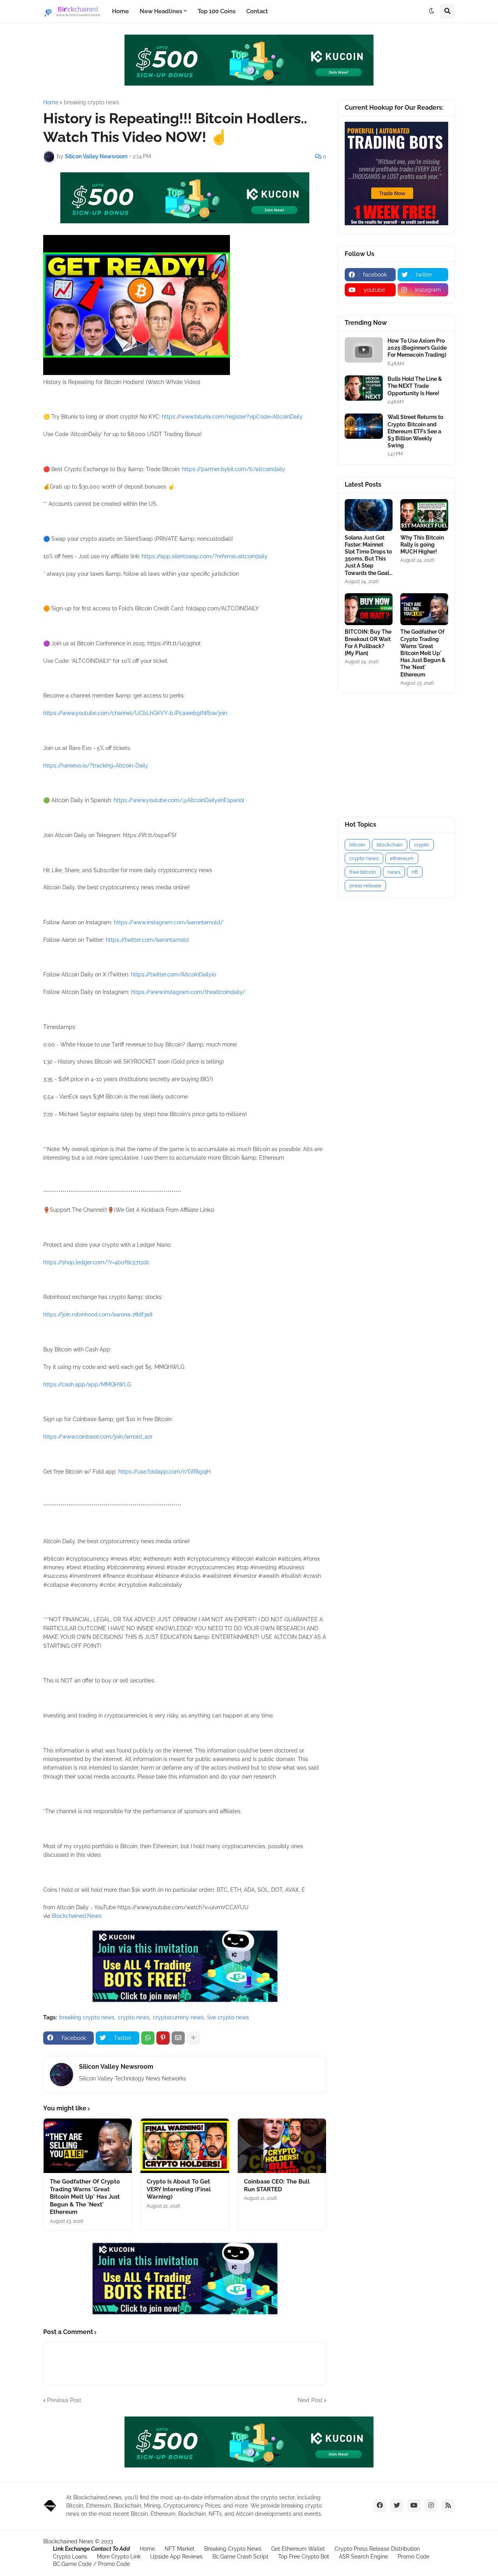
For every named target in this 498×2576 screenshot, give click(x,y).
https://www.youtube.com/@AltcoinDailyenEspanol (179, 800)
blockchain (390, 845)
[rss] (448, 2506)
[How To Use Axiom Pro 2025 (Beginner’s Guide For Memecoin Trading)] (364, 350)
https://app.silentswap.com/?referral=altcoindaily (205, 556)
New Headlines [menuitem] (161, 11)
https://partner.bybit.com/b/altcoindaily (234, 469)
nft (415, 872)
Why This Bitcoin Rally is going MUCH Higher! (422, 545)
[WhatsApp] (148, 2038)
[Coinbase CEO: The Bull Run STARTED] (282, 2146)
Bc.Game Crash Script (240, 2557)
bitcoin (357, 845)
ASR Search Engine (363, 2557)
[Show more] (193, 2038)
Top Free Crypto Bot (304, 2557)
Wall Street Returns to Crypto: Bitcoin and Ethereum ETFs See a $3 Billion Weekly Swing (415, 431)
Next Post (310, 2400)
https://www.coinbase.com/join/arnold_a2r (98, 1437)
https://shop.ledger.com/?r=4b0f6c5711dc (96, 1262)
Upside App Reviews (176, 2557)
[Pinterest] (163, 2038)
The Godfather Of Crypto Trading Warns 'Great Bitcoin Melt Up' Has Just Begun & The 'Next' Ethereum (85, 2197)
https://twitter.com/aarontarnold (147, 940)
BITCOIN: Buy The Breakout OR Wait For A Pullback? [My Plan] (368, 642)
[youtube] (414, 2506)
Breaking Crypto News (233, 2549)
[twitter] (397, 2506)
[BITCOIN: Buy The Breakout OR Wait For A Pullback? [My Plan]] (369, 609)
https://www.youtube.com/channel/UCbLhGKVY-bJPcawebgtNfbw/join (135, 713)
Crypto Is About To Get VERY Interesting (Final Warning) (179, 2189)
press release (365, 886)
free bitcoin (363, 872)
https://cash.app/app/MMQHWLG (87, 1384)
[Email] (178, 2038)
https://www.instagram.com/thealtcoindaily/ (188, 992)
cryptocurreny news (178, 2017)
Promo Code (414, 2557)
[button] (431, 11)
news (394, 872)
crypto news (134, 2017)
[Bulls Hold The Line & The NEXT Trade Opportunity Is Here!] (364, 388)
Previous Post (64, 2400)
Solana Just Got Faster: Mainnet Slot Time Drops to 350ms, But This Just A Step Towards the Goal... (369, 555)
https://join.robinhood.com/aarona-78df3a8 (98, 1314)
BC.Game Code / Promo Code (91, 2564)
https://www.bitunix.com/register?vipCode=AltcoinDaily (232, 417)
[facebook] (380, 2506)
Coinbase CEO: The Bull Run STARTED (277, 2185)
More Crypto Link (119, 2557)
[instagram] (431, 2506)
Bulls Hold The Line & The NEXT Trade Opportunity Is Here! (415, 386)
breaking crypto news (91, 102)
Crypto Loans (70, 2557)
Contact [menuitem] (257, 11)
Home (51, 102)
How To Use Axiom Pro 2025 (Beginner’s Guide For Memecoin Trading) (417, 348)
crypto (422, 845)
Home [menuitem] (120, 11)
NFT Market (180, 2549)
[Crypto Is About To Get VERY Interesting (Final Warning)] (185, 2146)
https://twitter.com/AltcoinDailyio (174, 974)
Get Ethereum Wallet (298, 2549)
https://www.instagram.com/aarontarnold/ (169, 922)
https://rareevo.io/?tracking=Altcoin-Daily (96, 766)
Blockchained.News (77, 1916)
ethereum (402, 858)
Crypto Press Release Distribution (377, 2549)
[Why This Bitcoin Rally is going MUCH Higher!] (424, 515)
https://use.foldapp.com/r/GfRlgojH (164, 1472)
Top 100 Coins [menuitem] (217, 11)
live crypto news (228, 2017)
